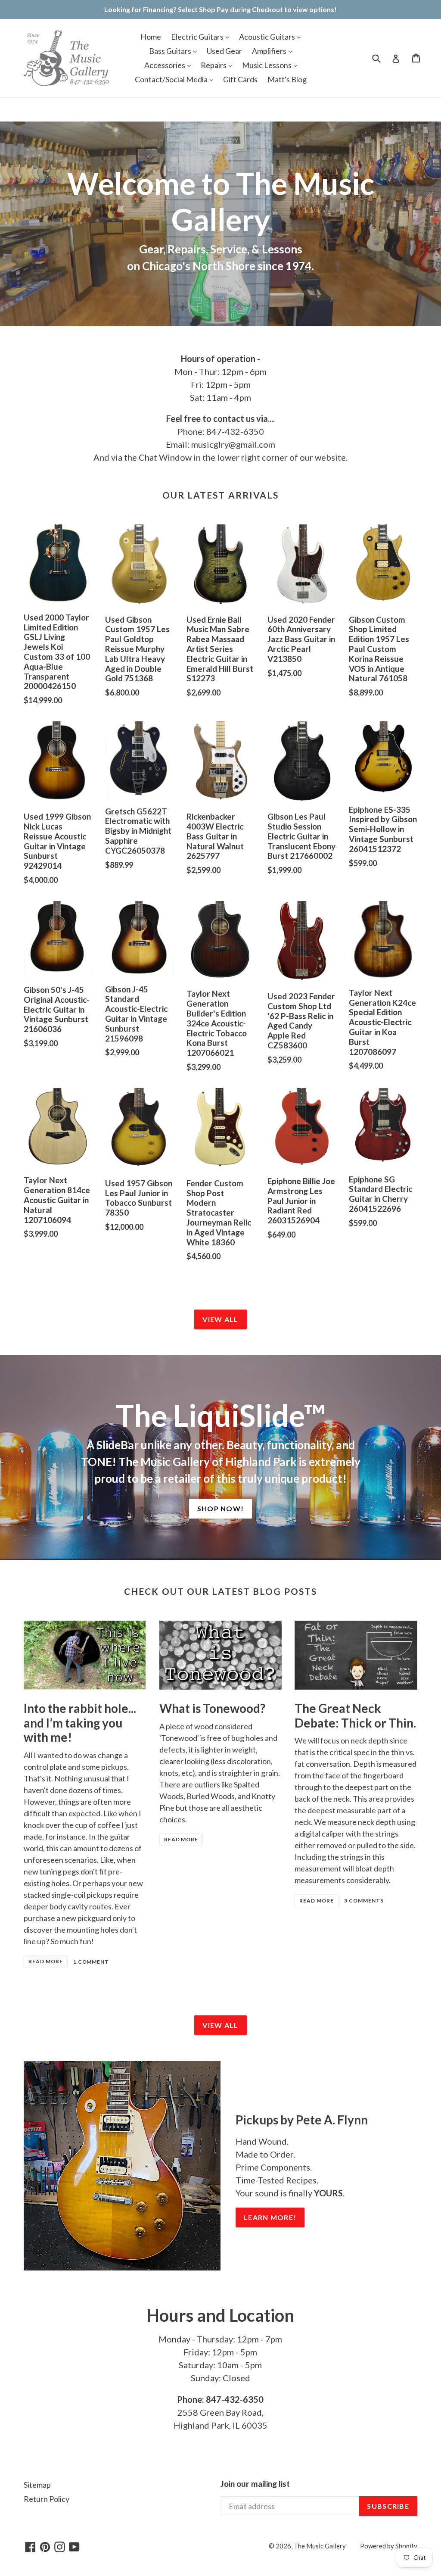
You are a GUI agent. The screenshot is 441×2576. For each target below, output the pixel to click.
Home (151, 37)
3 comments (364, 1901)
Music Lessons (267, 65)
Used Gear (224, 51)
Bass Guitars (171, 51)
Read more (46, 1961)
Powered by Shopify (389, 2546)
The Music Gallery (320, 2546)
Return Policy (47, 2499)
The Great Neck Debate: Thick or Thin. (355, 1715)
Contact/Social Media (172, 79)
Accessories (165, 65)
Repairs (214, 65)
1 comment (91, 1962)
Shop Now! (221, 1508)
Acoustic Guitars (268, 37)
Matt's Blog (287, 79)
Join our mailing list (255, 2484)
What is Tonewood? (212, 1708)
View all (220, 1319)
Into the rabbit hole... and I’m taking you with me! (80, 1723)
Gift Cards (240, 79)
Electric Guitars (198, 37)
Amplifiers (270, 51)
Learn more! (270, 2217)
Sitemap (37, 2485)
